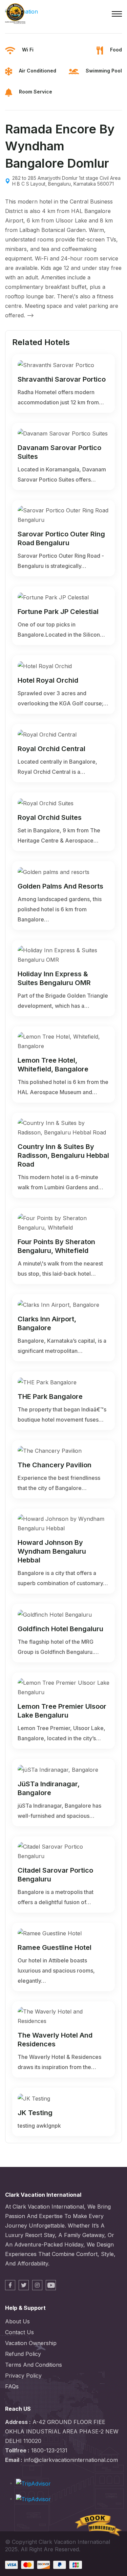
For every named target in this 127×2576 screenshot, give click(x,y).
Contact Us (19, 2332)
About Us (17, 2321)
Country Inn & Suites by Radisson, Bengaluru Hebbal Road (63, 1155)
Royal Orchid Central (51, 749)
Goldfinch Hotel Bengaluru (60, 1629)
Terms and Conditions (34, 2365)
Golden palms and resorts (60, 886)
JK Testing (35, 2113)
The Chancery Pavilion (55, 1465)
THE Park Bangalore (50, 1397)
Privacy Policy (23, 2376)
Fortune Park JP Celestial (58, 612)
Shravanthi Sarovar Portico (62, 379)
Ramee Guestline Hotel (55, 1947)
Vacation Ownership (31, 2343)
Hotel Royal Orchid (48, 680)
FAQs (12, 2386)
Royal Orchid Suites (50, 817)
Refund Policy (23, 2354)
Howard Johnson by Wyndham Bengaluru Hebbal (52, 1551)
